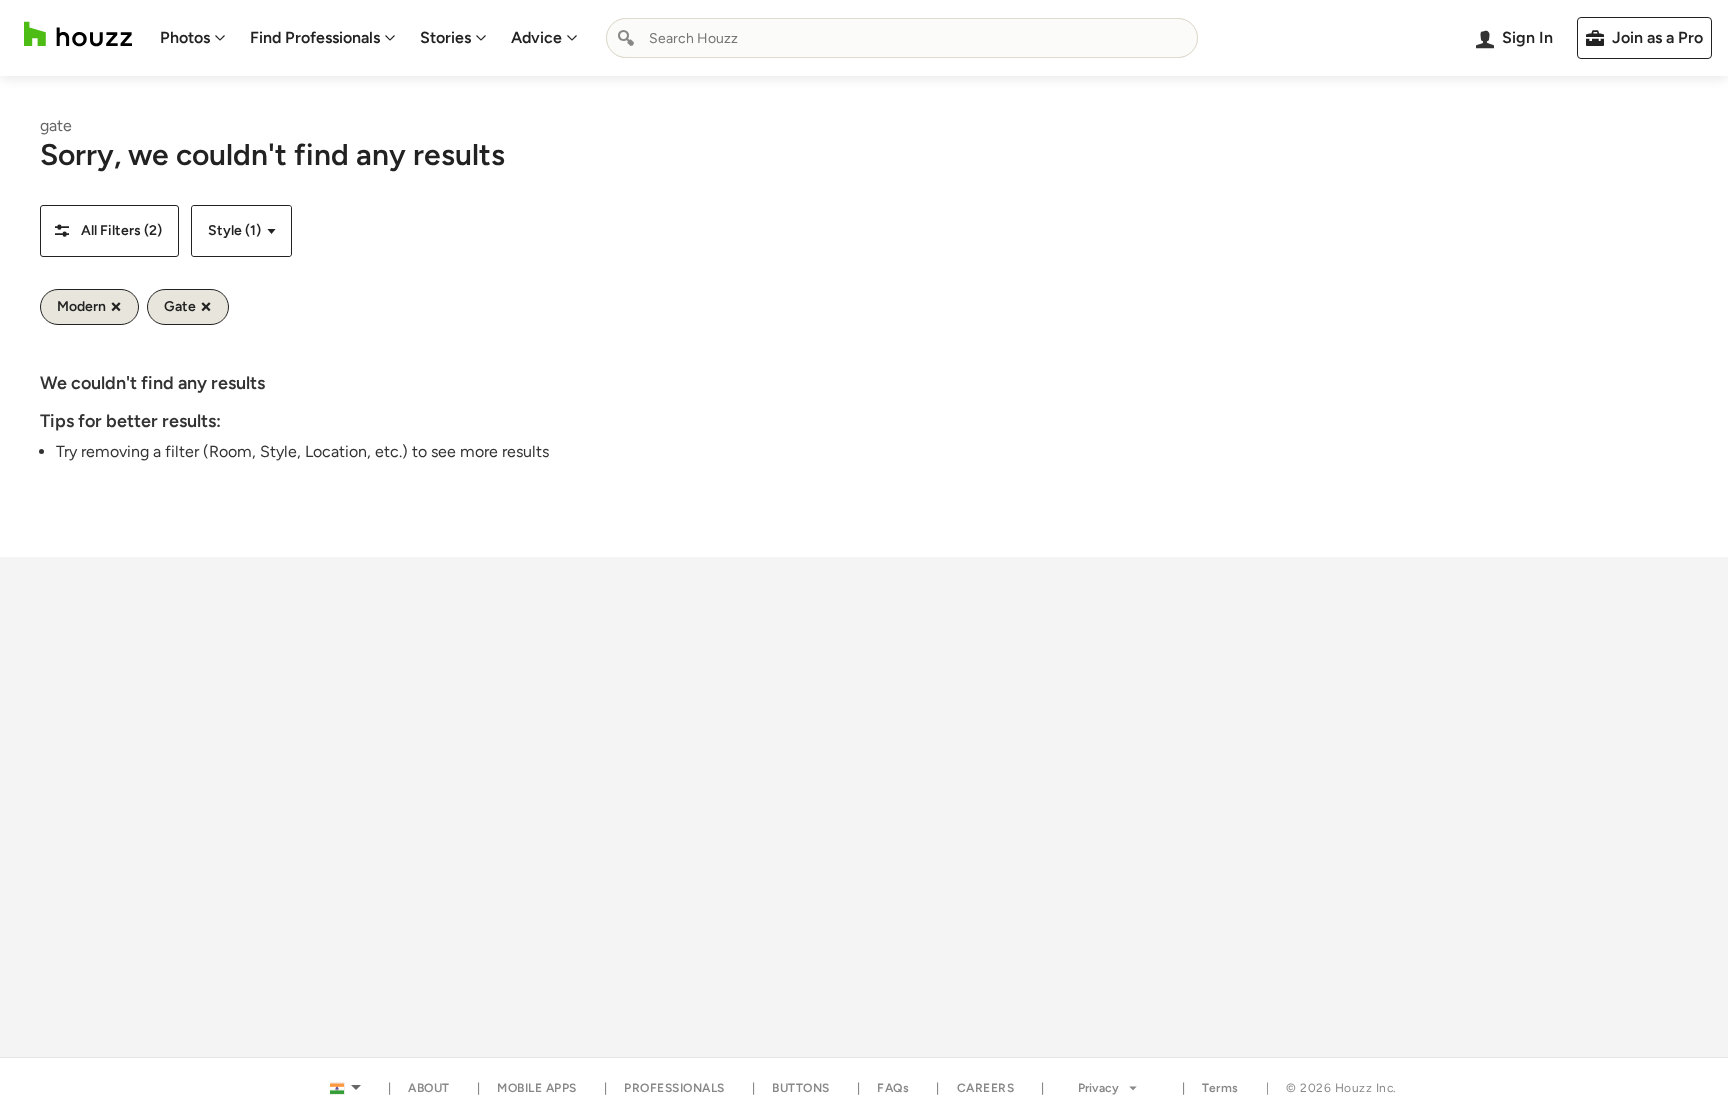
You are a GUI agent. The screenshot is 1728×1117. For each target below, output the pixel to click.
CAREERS (986, 1088)
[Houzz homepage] (78, 34)
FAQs (893, 1088)
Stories (445, 37)
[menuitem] (193, 38)
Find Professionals (315, 37)
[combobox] (902, 38)
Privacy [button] (1098, 1088)
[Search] (626, 38)
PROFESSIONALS (674, 1088)
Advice (536, 37)
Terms (1220, 1088)
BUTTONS (801, 1088)
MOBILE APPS (537, 1088)
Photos (185, 37)
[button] (109, 231)
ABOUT (429, 1088)
